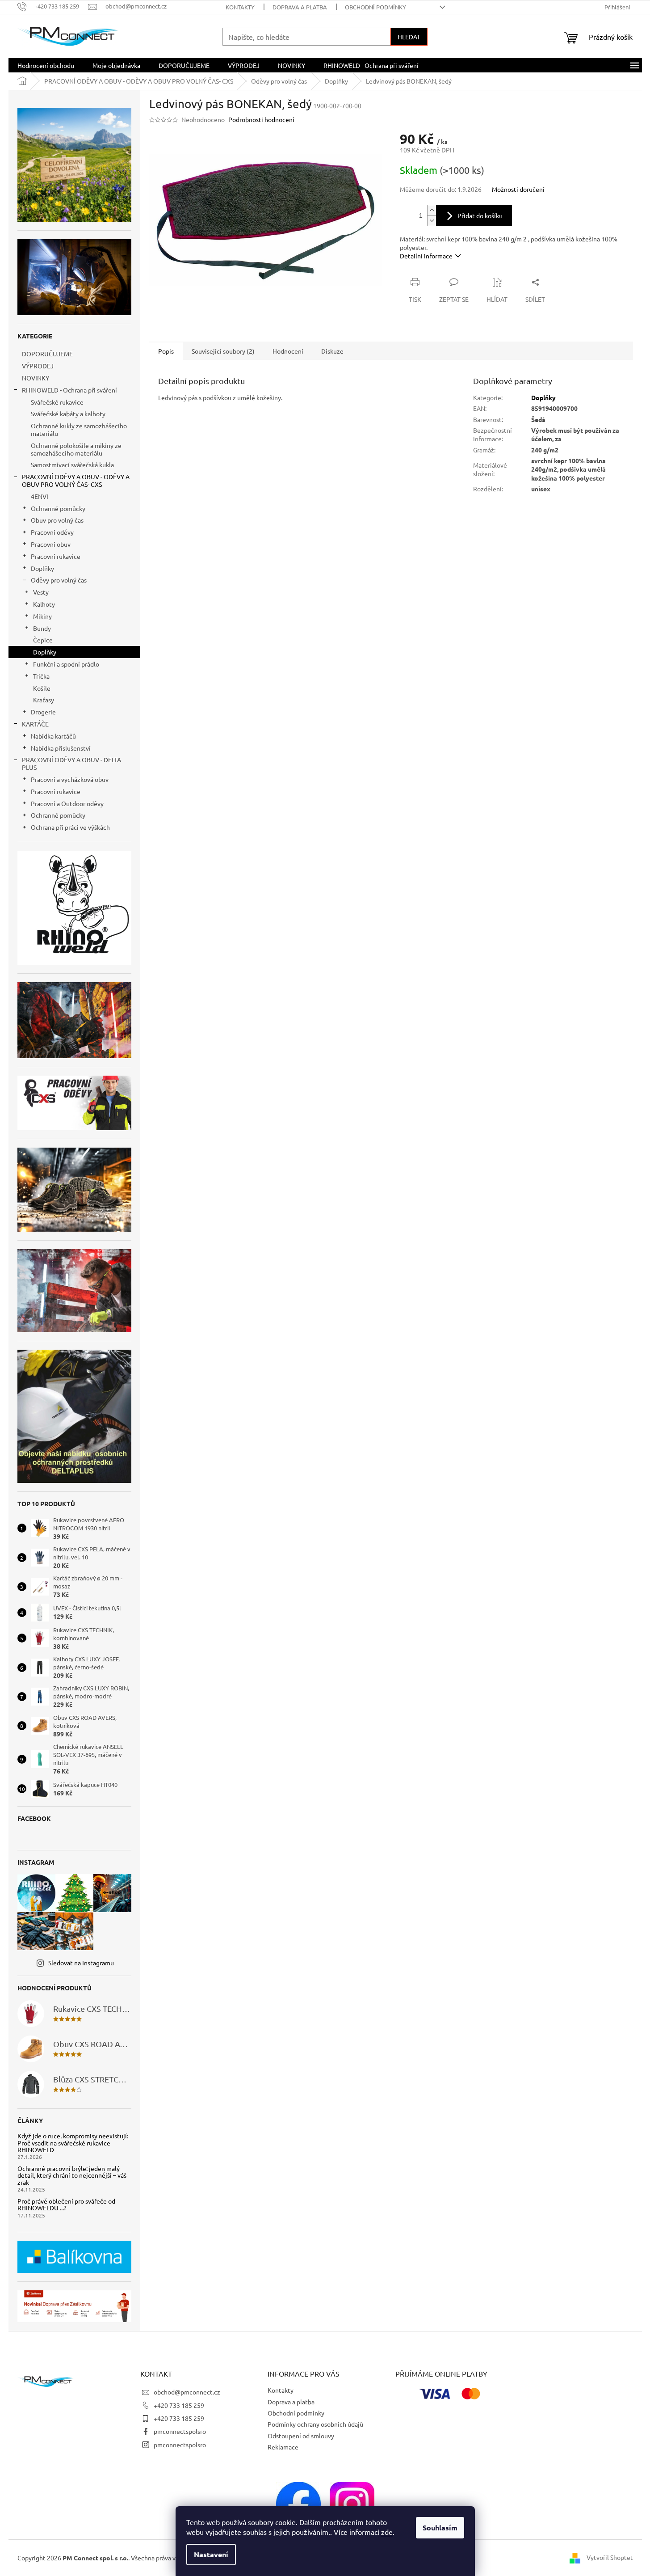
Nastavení (211, 2554)
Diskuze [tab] (332, 351)
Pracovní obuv (51, 544)
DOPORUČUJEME (47, 354)
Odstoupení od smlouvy (301, 2436)
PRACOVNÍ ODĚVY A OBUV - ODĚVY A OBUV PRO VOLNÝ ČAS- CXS (76, 480)
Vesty (41, 592)
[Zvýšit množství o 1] (432, 210)
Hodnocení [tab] (288, 351)
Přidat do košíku (480, 215)
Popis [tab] (166, 351)
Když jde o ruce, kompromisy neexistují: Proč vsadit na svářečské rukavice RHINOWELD (73, 2143)
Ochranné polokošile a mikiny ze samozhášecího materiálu (76, 449)
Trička (41, 676)
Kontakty (240, 7)
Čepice (43, 640)
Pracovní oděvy (52, 532)
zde (387, 2532)
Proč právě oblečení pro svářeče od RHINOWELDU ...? (66, 2205)
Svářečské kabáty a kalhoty (68, 414)
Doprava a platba (300, 7)
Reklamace (283, 2447)
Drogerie (43, 712)
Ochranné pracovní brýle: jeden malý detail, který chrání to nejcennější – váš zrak (72, 2175)
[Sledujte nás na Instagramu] (352, 2504)
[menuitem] (46, 65)
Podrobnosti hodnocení (261, 119)
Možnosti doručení (518, 189)
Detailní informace (426, 256)
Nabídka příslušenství (61, 748)
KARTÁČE (35, 724)
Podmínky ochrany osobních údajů (315, 2424)
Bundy (42, 628)
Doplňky (42, 568)
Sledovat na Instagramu (81, 1963)
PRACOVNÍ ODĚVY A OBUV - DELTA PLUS (71, 763)
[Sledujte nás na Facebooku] (298, 2504)
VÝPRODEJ (38, 366)
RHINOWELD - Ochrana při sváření (69, 390)
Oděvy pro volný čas (59, 580)
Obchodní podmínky (375, 7)
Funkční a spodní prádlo (66, 664)
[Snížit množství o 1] (432, 221)
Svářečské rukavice (57, 402)
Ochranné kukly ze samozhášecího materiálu (79, 429)
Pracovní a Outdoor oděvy (67, 803)
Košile (42, 688)
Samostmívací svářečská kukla (72, 465)
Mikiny (42, 616)
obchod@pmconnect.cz (187, 2392)
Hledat (409, 37)
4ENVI (40, 496)
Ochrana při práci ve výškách (70, 827)
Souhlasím (440, 2527)
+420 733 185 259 (179, 2405)
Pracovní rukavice (56, 556)
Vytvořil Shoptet (610, 2557)
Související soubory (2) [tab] (223, 351)
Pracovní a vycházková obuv (70, 779)
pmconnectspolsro (180, 2431)
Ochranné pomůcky (58, 508)
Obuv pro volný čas (57, 520)
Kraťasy (44, 700)
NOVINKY (36, 378)
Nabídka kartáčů (53, 736)
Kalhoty (44, 604)
